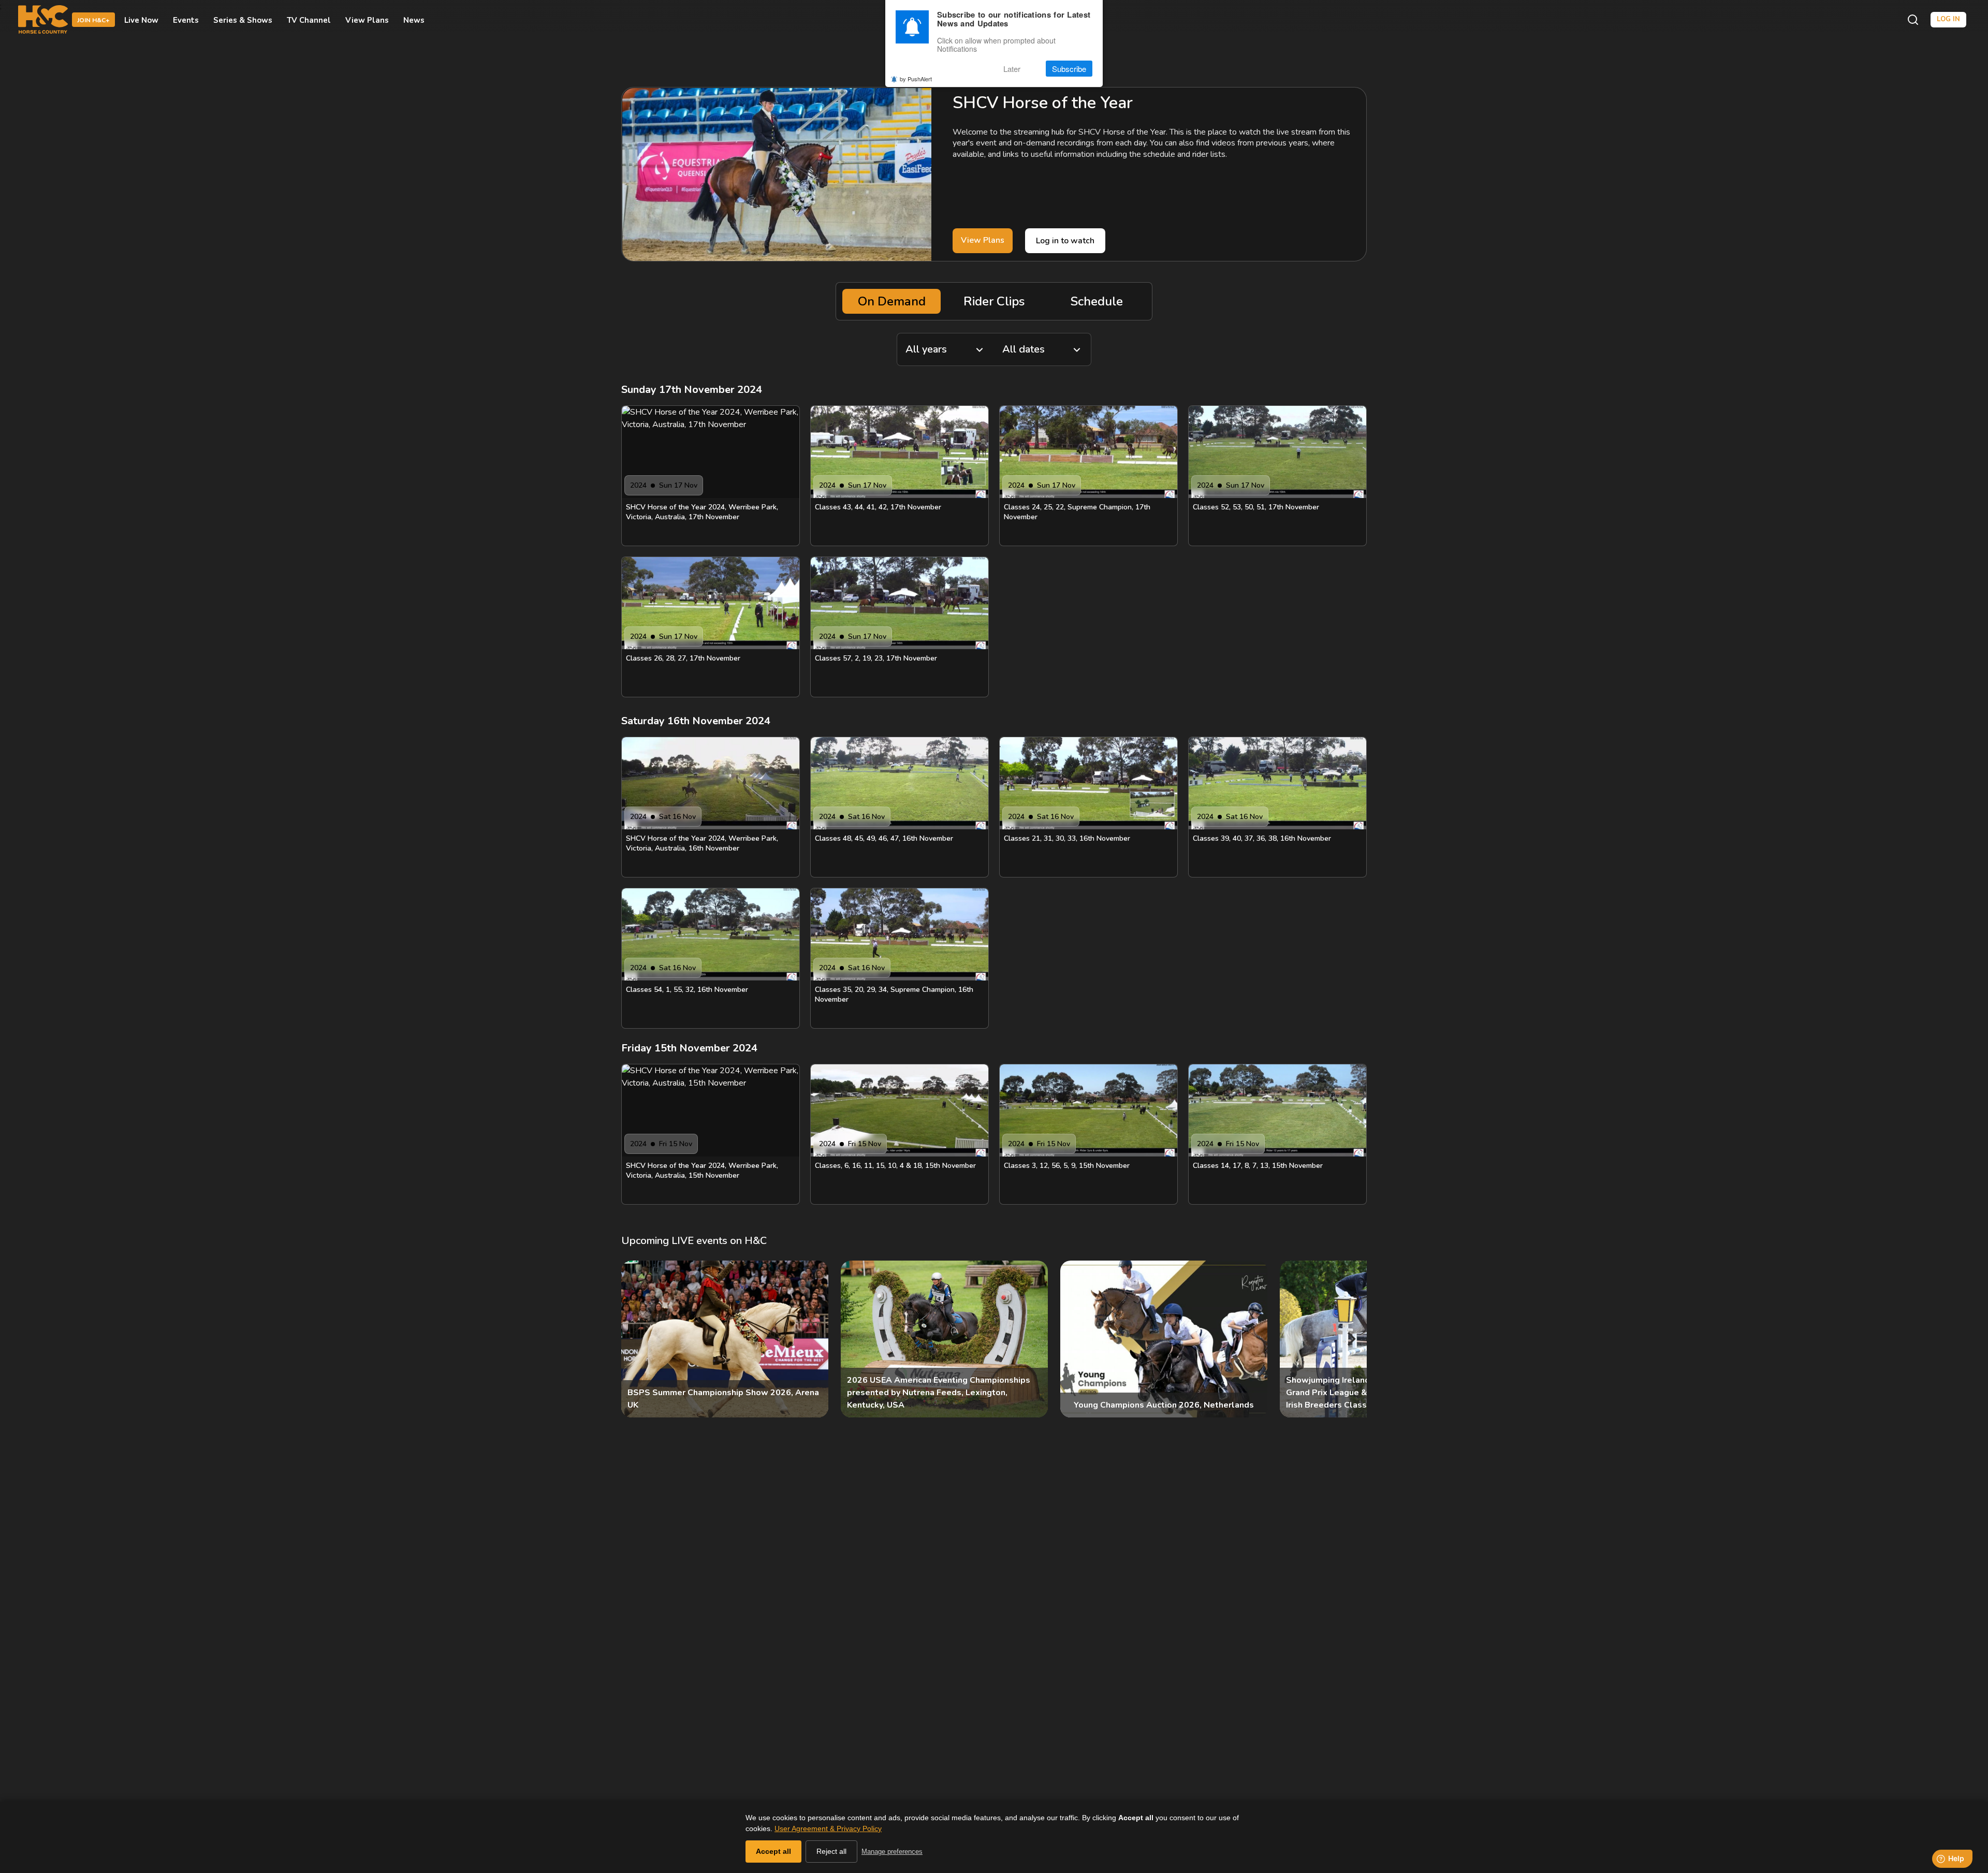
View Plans (367, 20)
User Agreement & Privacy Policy (828, 1828)
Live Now (141, 20)
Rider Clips (994, 301)
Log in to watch (1065, 241)
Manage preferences (892, 1852)
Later (1012, 69)
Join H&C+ (93, 20)
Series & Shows (243, 20)
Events (186, 20)
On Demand (892, 301)
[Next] (1350, 1339)
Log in (1948, 19)
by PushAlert (916, 79)
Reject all (831, 1851)
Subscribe (1069, 69)
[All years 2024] (945, 349)
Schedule (1097, 301)
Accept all (773, 1851)
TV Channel (309, 20)
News (414, 20)
